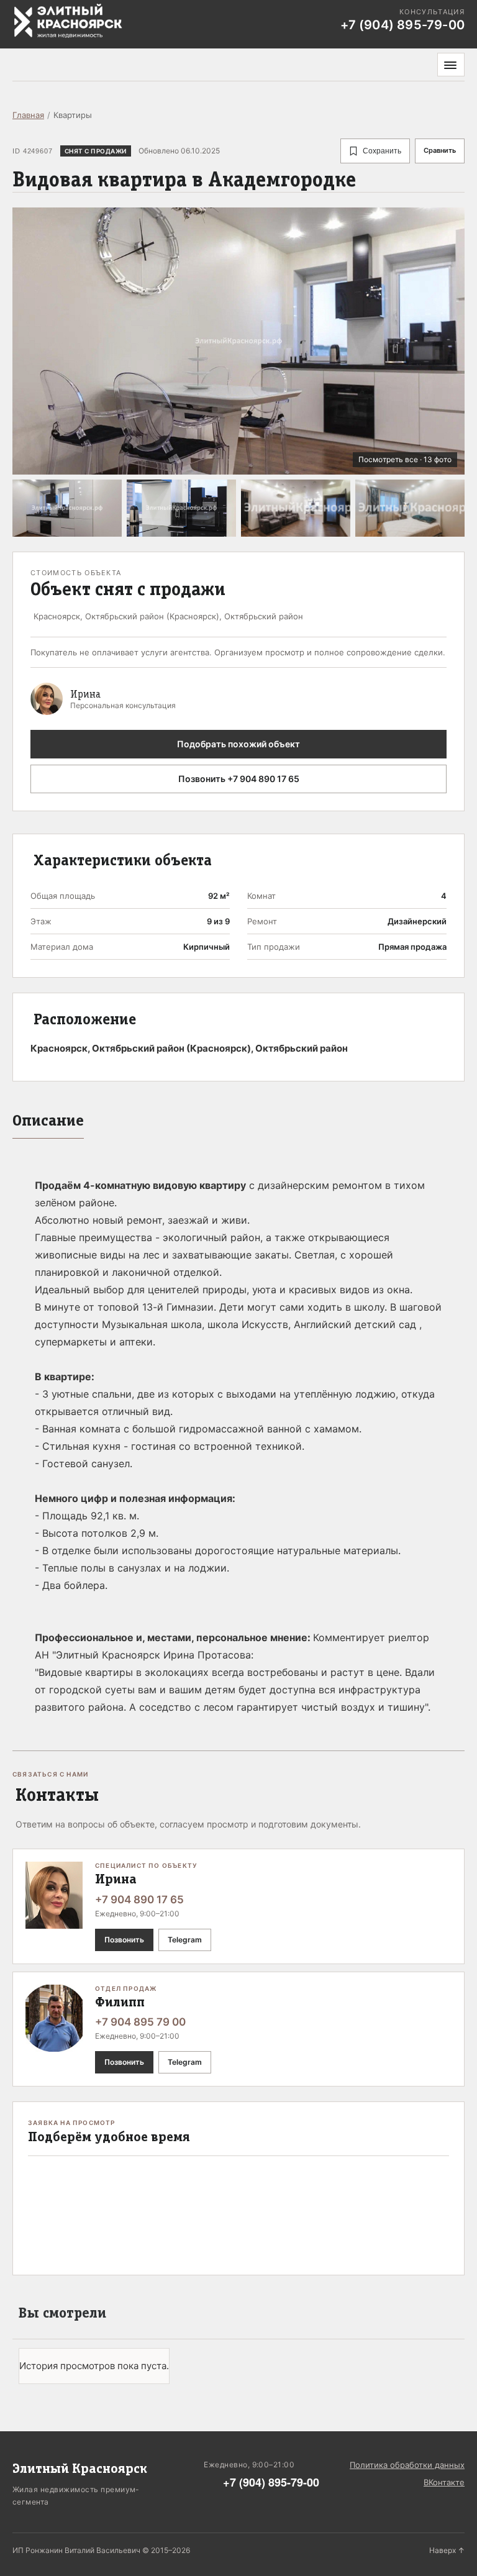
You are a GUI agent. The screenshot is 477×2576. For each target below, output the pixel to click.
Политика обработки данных (407, 2465)
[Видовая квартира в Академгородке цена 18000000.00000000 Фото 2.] (67, 508)
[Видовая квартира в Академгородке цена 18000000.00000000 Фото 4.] (296, 508)
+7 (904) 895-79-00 (271, 2482)
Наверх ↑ (447, 2550)
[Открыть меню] (451, 65)
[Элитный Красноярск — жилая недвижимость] (68, 21)
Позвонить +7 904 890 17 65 (239, 779)
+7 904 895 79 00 (140, 2022)
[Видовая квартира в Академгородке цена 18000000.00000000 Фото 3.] (181, 508)
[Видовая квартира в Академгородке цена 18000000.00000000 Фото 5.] (410, 508)
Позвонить (124, 1940)
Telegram (185, 1940)
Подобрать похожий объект (238, 744)
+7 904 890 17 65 (139, 1900)
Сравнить (440, 150)
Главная (28, 115)
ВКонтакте (444, 2482)
